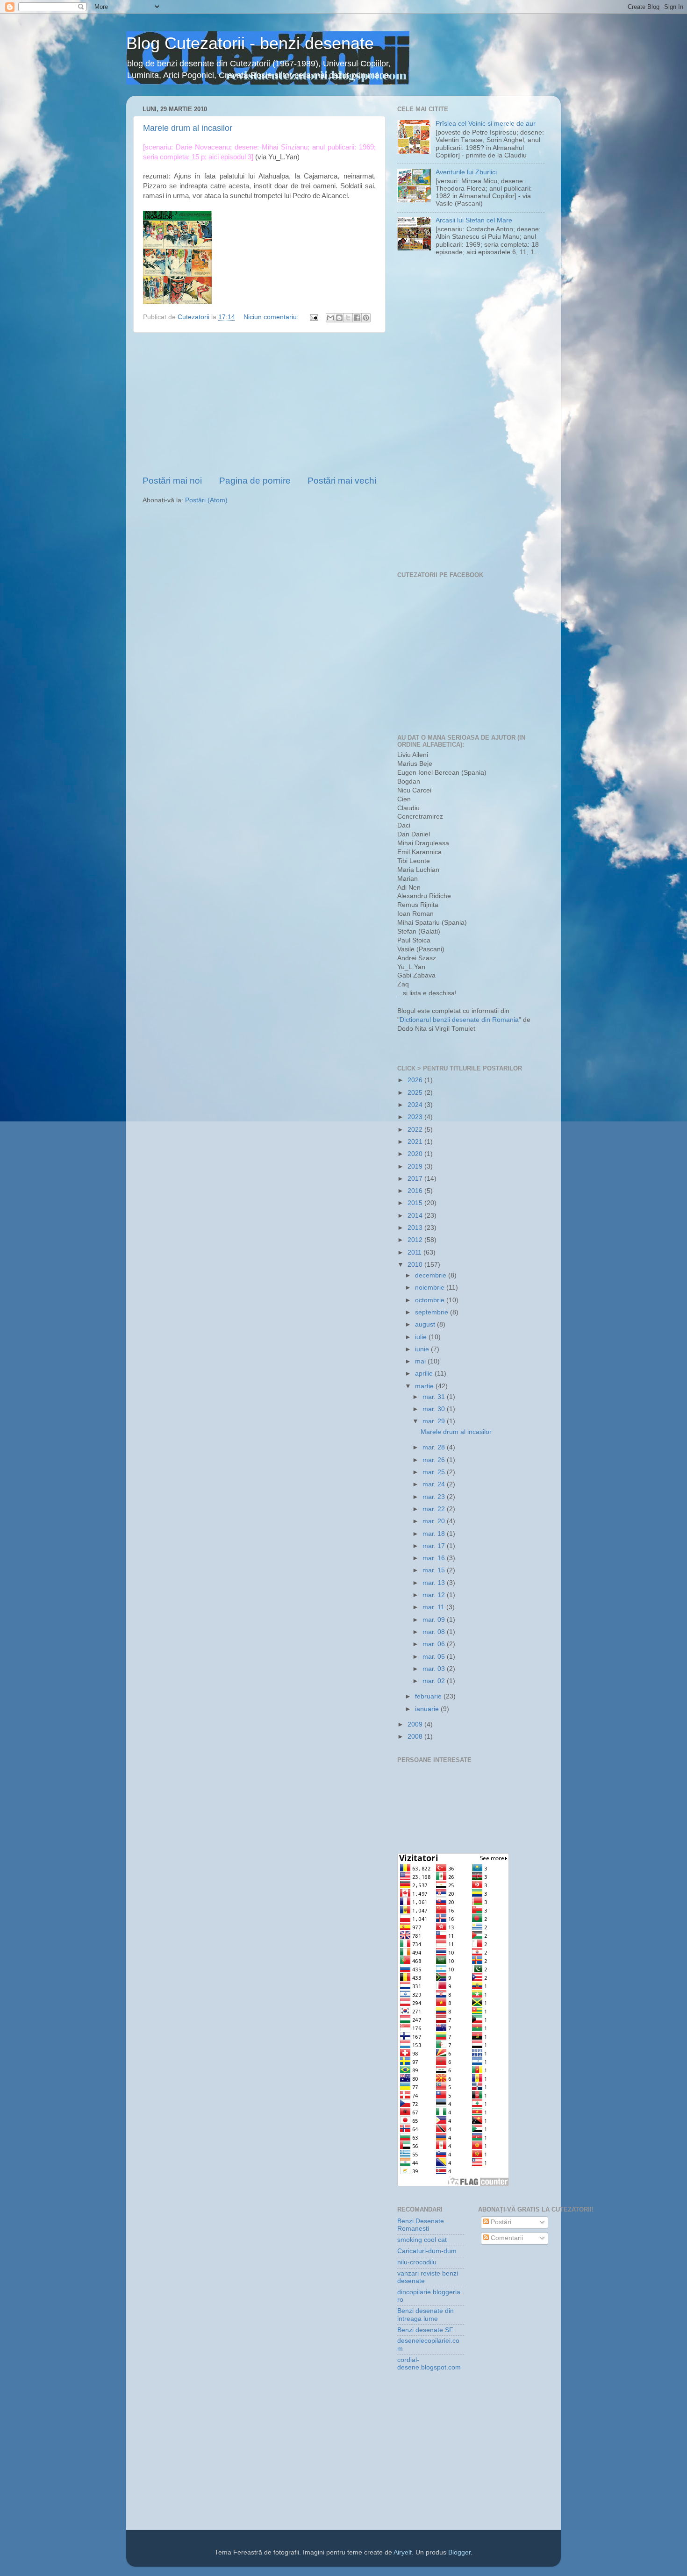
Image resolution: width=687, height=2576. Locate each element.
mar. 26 (435, 1460)
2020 (416, 1154)
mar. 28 (435, 1447)
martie (425, 1386)
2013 (416, 1228)
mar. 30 (435, 1409)
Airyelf (403, 2552)
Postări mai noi (172, 481)
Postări (500, 2222)
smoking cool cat (422, 2240)
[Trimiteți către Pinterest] (366, 318)
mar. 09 (435, 1620)
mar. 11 (434, 1607)
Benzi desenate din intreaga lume (426, 2315)
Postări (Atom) (206, 500)
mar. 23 (435, 1497)
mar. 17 (435, 1546)
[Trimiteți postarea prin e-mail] (313, 317)
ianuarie (428, 1709)
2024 (416, 1105)
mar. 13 (435, 1583)
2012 (416, 1240)
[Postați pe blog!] (339, 318)
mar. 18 (435, 1534)
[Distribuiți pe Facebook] (357, 318)
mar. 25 (435, 1472)
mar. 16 (435, 1558)
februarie (429, 1696)
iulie (422, 1337)
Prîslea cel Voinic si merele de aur (486, 124)
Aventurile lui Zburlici (466, 172)
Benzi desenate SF (425, 2330)
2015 (416, 1203)
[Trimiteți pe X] (348, 318)
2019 (416, 1167)
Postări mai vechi (342, 481)
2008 (416, 1737)
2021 (416, 1142)
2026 (416, 1080)
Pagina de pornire (255, 481)
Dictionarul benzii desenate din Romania (459, 1020)
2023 (416, 1117)
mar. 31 (435, 1397)
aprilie (425, 1374)
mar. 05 (435, 1657)
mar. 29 (435, 1421)
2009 (416, 1724)
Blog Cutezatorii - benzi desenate (250, 43)
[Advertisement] (259, 404)
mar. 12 (435, 1595)
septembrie (433, 1312)
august (426, 1324)
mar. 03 (435, 1669)
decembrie (432, 1275)
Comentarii (506, 2238)
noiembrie (431, 1288)
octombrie (431, 1300)
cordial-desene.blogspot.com (429, 2364)
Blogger (459, 2552)
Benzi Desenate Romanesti (421, 2225)
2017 (416, 1179)
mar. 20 (435, 1521)
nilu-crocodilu (417, 2262)
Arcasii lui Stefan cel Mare (474, 220)
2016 (416, 1191)
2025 (416, 1093)
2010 (416, 1265)
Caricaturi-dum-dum (427, 2251)
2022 (416, 1130)
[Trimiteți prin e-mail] (330, 318)
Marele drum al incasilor (188, 128)
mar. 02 (435, 1681)
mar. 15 (435, 1570)
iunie (423, 1349)
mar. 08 (435, 1632)
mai (421, 1361)
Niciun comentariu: (272, 317)
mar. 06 (435, 1644)
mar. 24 (435, 1484)
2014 (416, 1216)
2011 (415, 1252)
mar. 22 (435, 1509)
